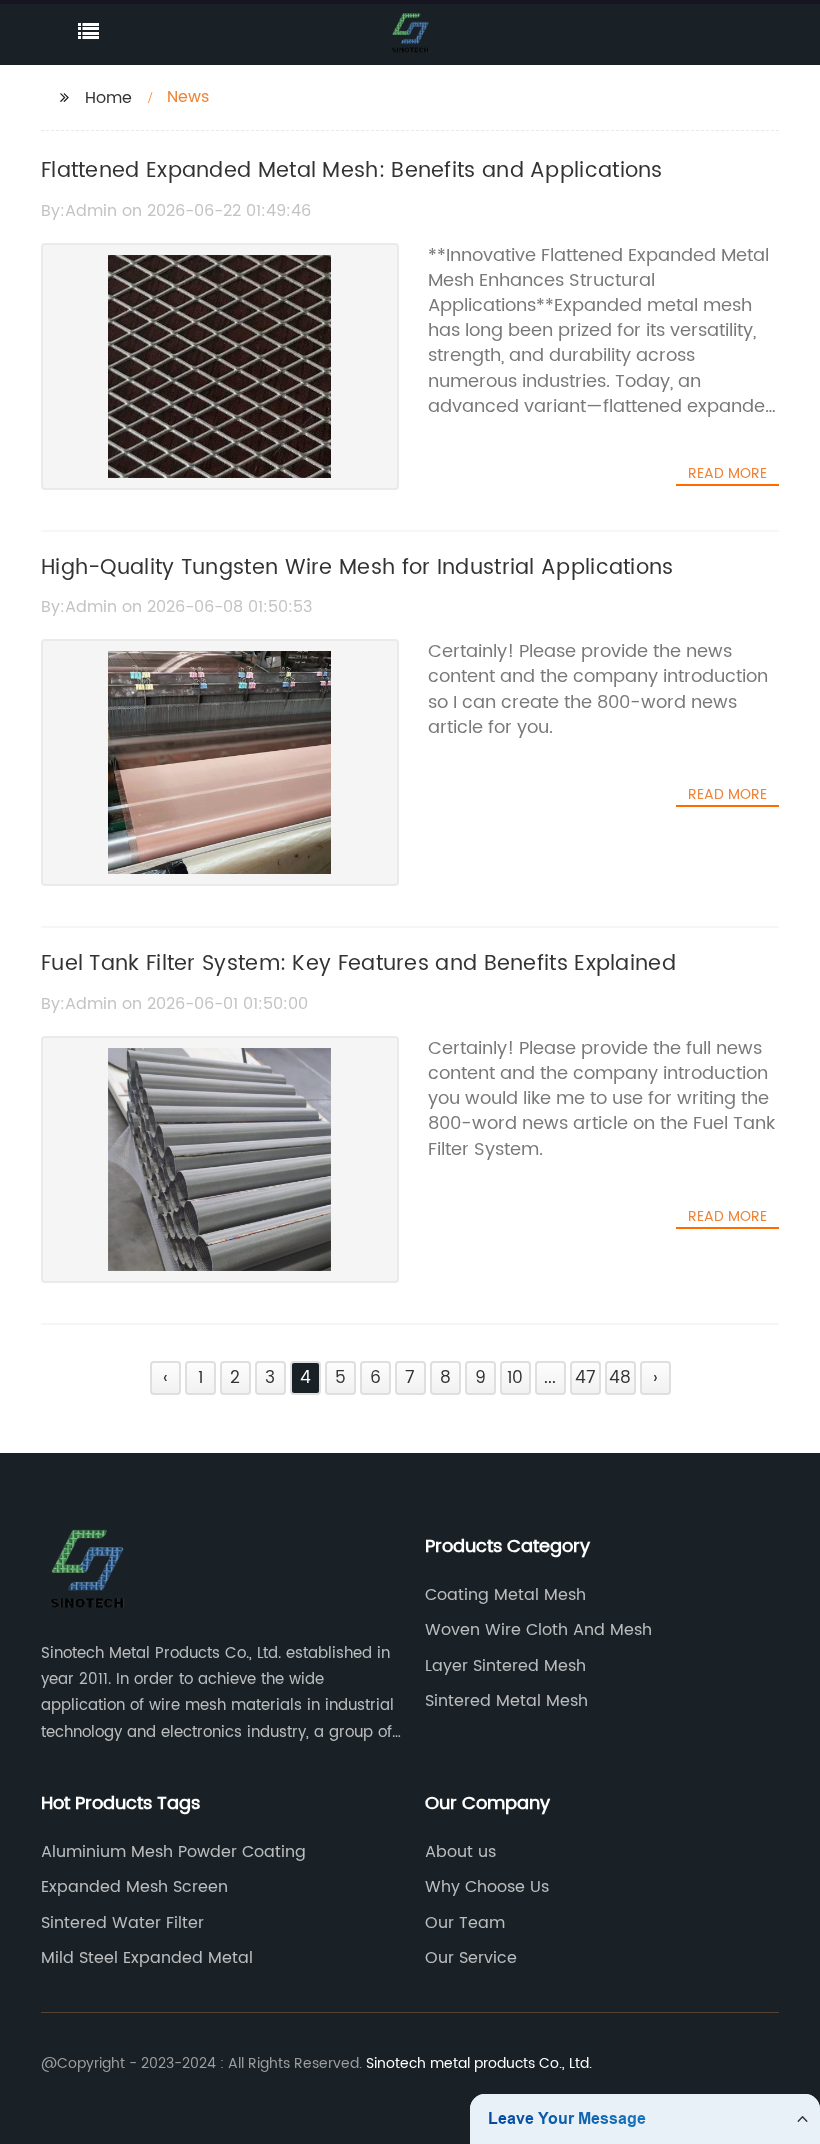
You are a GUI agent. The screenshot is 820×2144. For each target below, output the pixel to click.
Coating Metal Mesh (505, 1595)
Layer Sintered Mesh (505, 1666)
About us (460, 1852)
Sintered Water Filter (122, 1923)
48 (620, 1378)
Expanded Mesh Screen (134, 1887)
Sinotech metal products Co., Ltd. (479, 2063)
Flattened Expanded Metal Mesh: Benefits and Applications (352, 171)
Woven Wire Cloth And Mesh (538, 1630)
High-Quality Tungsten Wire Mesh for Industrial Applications (357, 568)
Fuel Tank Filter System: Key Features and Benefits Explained (358, 964)
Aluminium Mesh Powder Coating (173, 1852)
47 (585, 1378)
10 (515, 1378)
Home (108, 98)
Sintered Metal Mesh (506, 1701)
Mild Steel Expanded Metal (147, 1958)
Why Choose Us (487, 1887)
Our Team (465, 1923)
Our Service (471, 1958)
